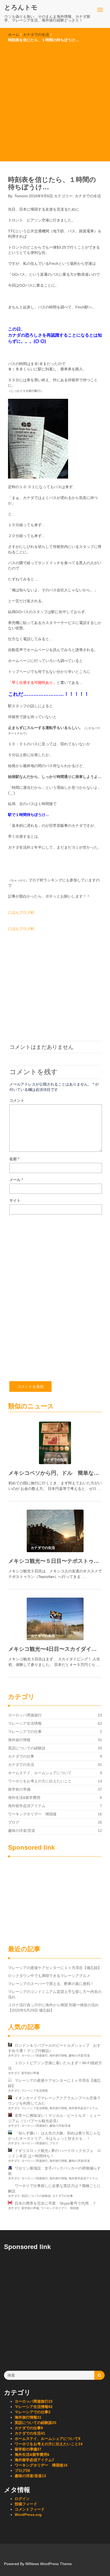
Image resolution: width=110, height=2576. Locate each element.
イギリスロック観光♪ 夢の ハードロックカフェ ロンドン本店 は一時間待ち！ (54, 2153)
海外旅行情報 (19, 1740)
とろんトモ (21, 7)
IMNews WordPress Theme (49, 2564)
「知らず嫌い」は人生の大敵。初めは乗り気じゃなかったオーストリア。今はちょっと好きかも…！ (54, 2136)
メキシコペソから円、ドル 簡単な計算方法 (55, 1473)
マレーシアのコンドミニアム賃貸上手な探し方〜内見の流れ (55, 1994)
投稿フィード (26, 2504)
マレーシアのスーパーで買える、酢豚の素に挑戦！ (51, 1984)
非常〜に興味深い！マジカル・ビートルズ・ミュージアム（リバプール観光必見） (54, 2118)
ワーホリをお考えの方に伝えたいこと (40, 1781)
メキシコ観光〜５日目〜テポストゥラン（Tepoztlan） (55, 1561)
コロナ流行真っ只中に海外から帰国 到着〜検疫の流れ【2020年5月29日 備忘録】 (53, 2008)
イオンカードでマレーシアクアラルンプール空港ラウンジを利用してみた (54, 2101)
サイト (15, 1200)
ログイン (22, 2499)
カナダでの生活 (36, 35)
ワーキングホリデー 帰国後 (32, 1814)
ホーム (14, 35)
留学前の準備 (19, 1789)
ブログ (14, 1822)
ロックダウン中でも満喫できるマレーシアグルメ (49, 1976)
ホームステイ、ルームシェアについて (40, 1773)
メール (16, 1180)
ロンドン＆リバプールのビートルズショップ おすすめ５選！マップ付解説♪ (54, 2048)
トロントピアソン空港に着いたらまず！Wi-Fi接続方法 (55, 2066)
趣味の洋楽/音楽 (22, 1831)
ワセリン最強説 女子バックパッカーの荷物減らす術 (54, 2171)
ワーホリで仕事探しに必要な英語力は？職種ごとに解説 (54, 2188)
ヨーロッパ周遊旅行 (25, 1715)
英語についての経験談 (27, 1748)
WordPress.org (28, 2515)
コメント (17, 1100)
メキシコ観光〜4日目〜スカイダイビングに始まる (55, 1649)
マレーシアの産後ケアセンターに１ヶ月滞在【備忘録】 (55, 1968)
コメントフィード (30, 2509)
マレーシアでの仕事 (25, 1732)
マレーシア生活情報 (25, 1723)
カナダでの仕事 (21, 1756)
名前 (14, 1159)
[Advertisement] (55, 100)
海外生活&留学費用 (24, 1798)
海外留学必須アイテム (27, 1806)
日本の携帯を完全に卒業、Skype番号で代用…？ (55, 2203)
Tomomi (21, 196)
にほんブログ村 (21, 912)
